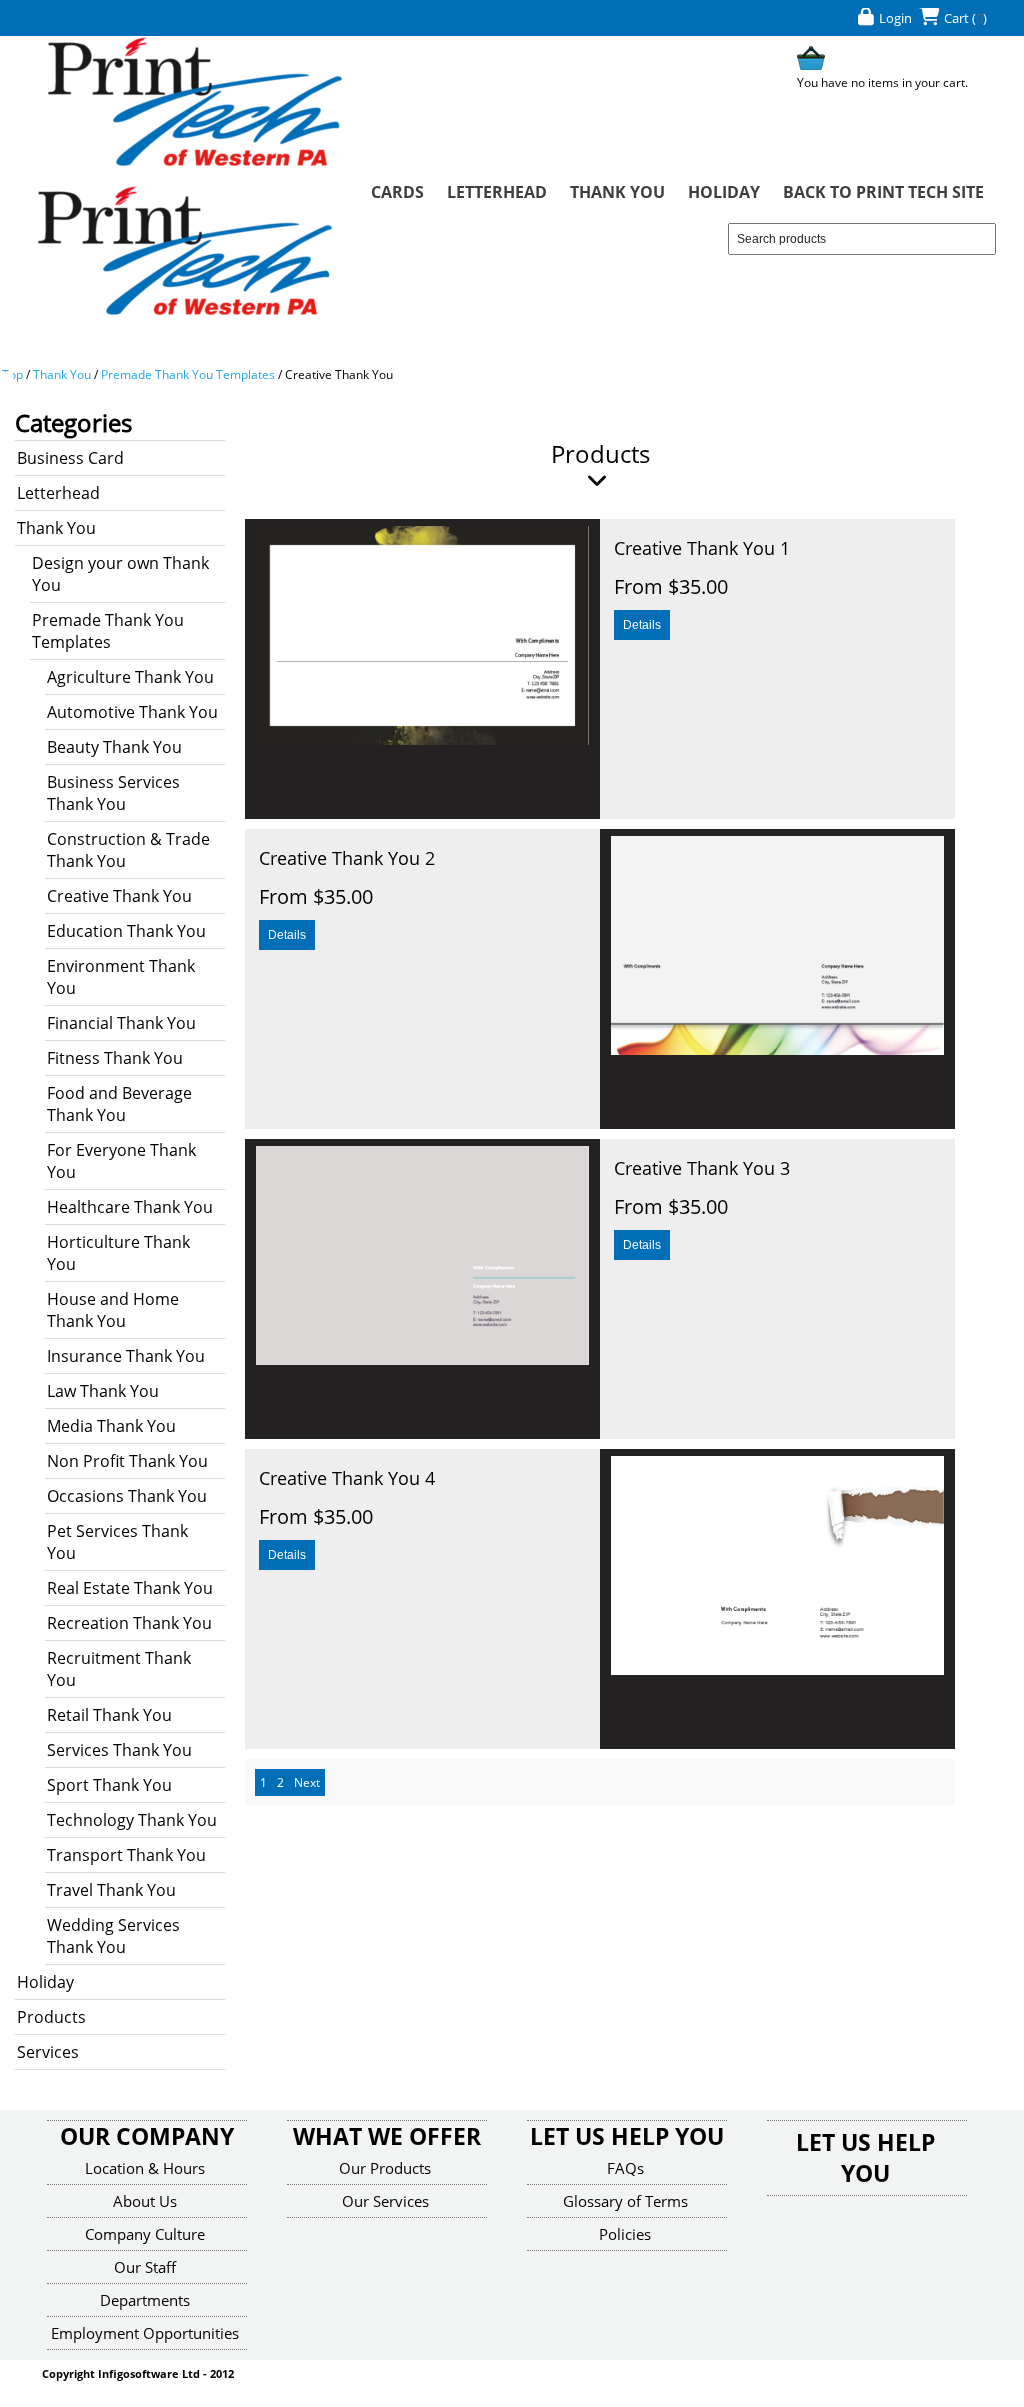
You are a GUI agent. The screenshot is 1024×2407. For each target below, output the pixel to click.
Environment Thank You (121, 977)
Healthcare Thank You (130, 1207)
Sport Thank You (109, 1785)
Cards (397, 192)
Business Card (70, 458)
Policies (625, 2234)
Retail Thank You (109, 1715)
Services (48, 2052)
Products (51, 2017)
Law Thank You (103, 1391)
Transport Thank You (126, 1855)
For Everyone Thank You (121, 1161)
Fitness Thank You (115, 1058)
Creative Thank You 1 (702, 548)
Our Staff (145, 2267)
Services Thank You (119, 1750)
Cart (956, 18)
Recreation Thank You (129, 1623)
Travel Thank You (111, 1890)
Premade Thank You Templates (188, 374)
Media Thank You (111, 1426)
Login (895, 18)
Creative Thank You (339, 374)
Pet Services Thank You (117, 1542)
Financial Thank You (121, 1023)
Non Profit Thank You (127, 1461)
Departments (145, 2300)
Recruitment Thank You (119, 1669)
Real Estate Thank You (130, 1588)
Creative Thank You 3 (702, 1168)
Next (512, 669)
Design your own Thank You (120, 574)
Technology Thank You (132, 1820)
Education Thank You (126, 931)
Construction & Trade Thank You (128, 850)
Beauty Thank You (114, 747)
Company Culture (145, 2234)
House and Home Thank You (113, 1310)
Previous (334, 669)
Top (12, 374)
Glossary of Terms (625, 2201)
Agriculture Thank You (130, 677)
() (979, 18)
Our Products (385, 2168)
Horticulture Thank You (118, 1253)
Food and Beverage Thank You (119, 1104)
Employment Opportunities (145, 2333)
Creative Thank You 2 (347, 858)
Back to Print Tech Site (883, 192)
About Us (145, 2201)
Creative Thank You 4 (347, 1478)
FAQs (625, 2168)
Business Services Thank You (113, 793)
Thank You (617, 192)
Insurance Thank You (126, 1356)
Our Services (385, 2201)
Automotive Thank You (132, 712)
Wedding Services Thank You (113, 1936)
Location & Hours (145, 2168)
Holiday (724, 192)
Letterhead (497, 192)
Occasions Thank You (127, 1496)
